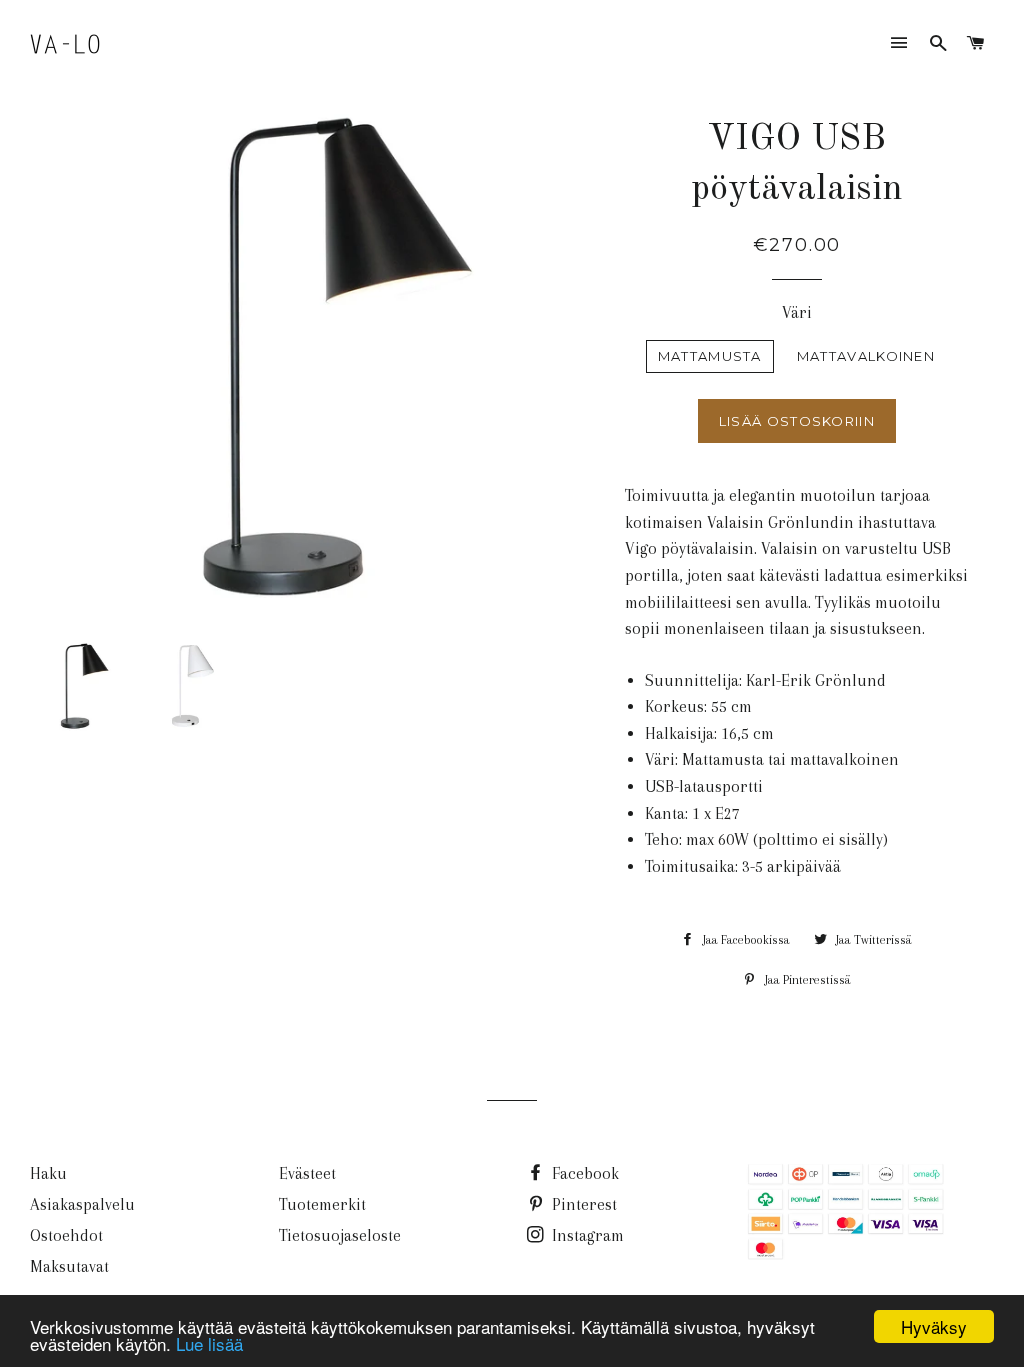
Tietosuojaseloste (340, 1235)
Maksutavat (69, 1266)
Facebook (583, 1173)
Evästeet (307, 1173)
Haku (48, 1173)
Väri (797, 312)
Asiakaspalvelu (82, 1204)
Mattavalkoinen (866, 356)
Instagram (586, 1235)
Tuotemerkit (322, 1204)
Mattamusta (710, 356)
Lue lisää (209, 1343)
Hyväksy (934, 1326)
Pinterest (582, 1204)
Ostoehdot (66, 1235)
